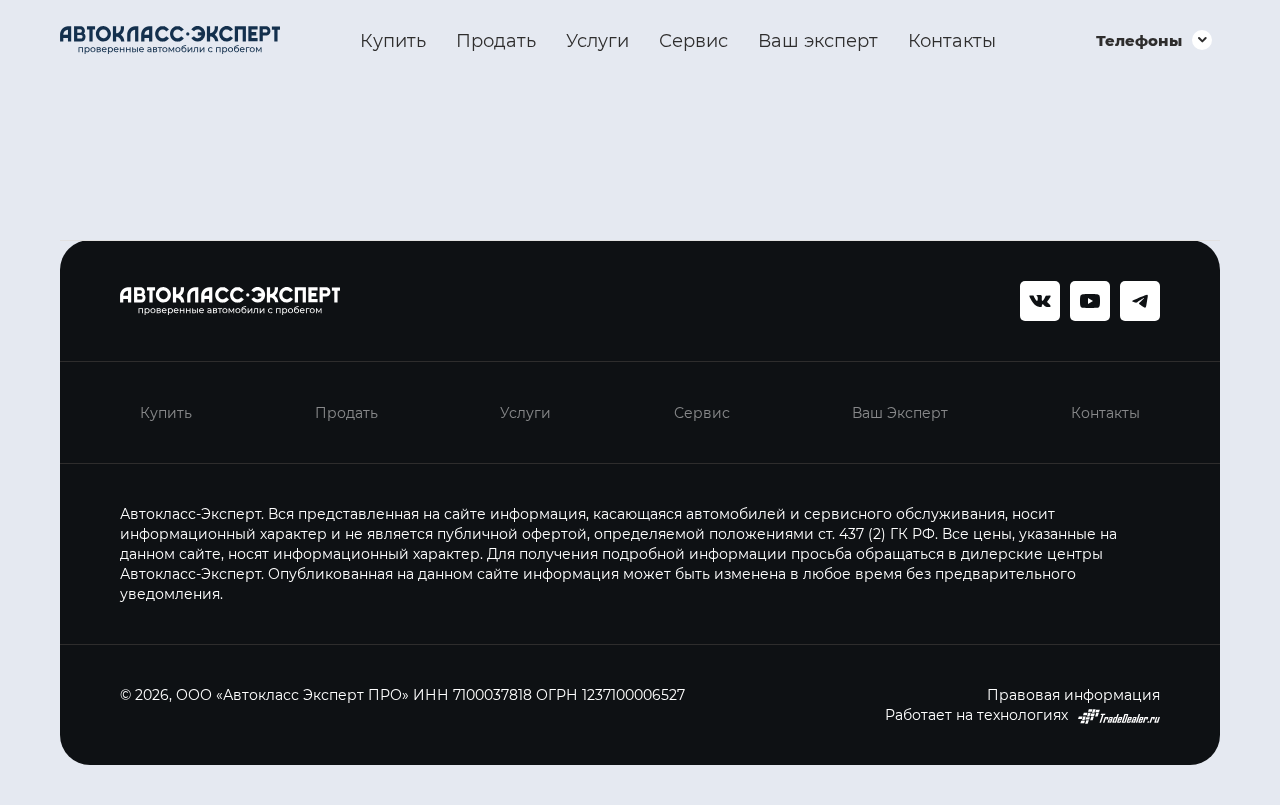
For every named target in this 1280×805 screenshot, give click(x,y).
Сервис (693, 40)
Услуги (597, 40)
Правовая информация (1073, 694)
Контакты (952, 40)
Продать (496, 40)
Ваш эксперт (818, 40)
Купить (393, 40)
